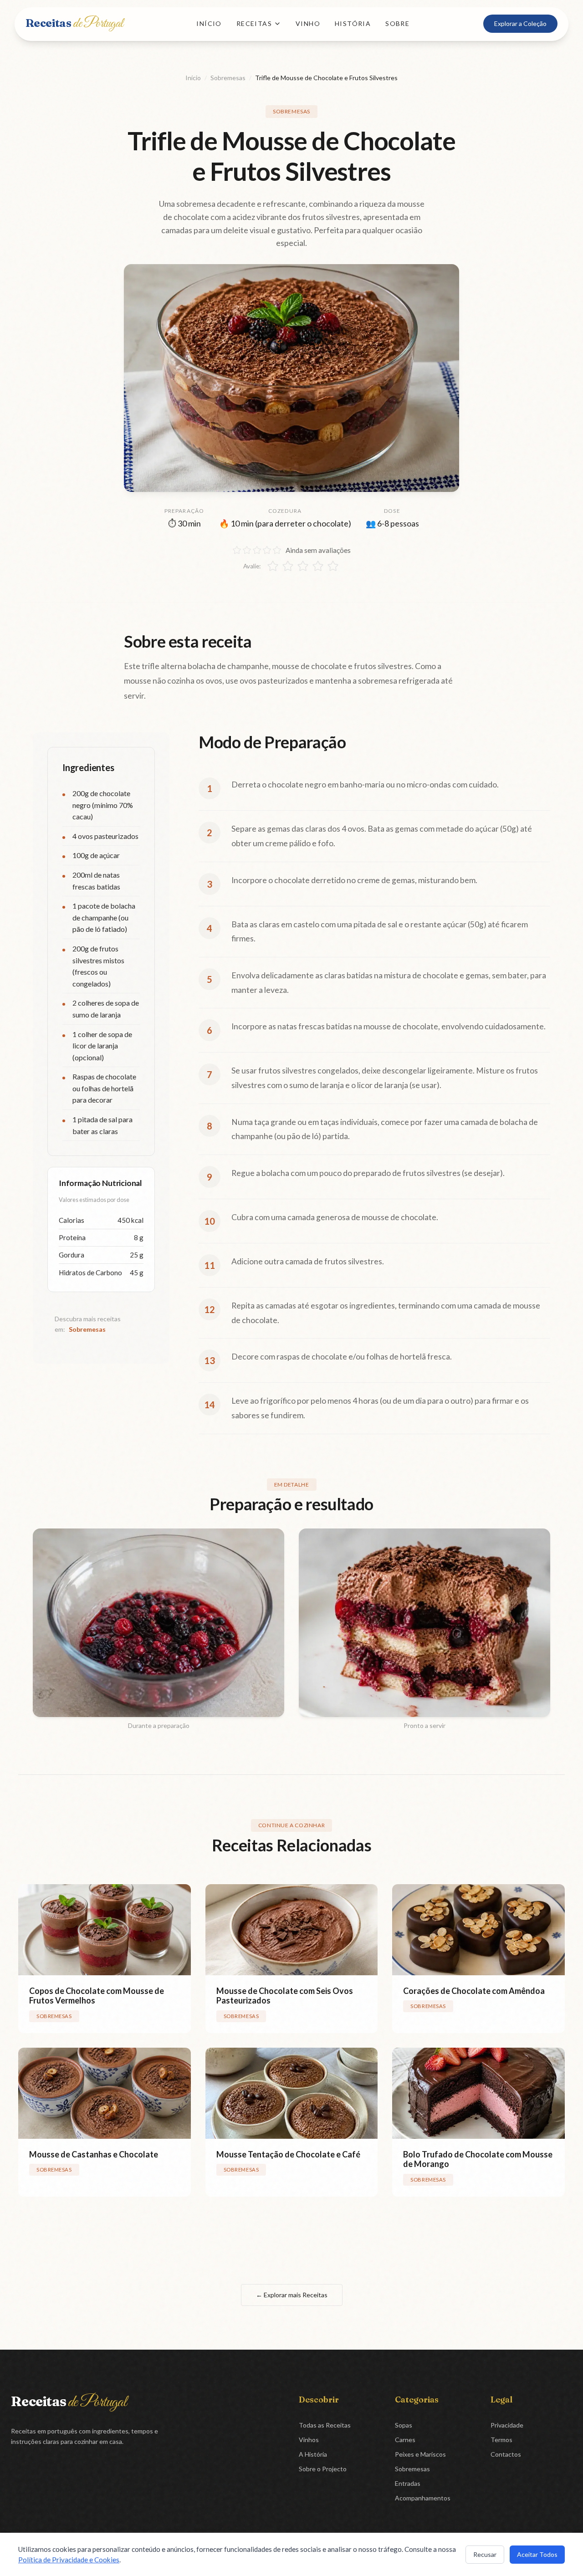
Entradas (408, 2483)
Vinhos (309, 2440)
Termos (501, 2440)
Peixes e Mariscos (420, 2454)
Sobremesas (228, 78)
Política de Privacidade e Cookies (69, 2560)
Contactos (506, 2454)
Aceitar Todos (537, 2554)
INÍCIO (209, 23)
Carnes (405, 2440)
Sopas (404, 2425)
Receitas (74, 23)
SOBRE (397, 23)
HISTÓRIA (353, 23)
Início (193, 78)
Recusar (485, 2554)
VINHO (308, 23)
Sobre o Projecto (323, 2469)
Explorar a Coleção (520, 23)
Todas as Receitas (325, 2425)
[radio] (273, 566)
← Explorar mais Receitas (292, 2295)
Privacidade (507, 2425)
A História (313, 2454)
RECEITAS (254, 23)
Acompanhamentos (423, 2498)
